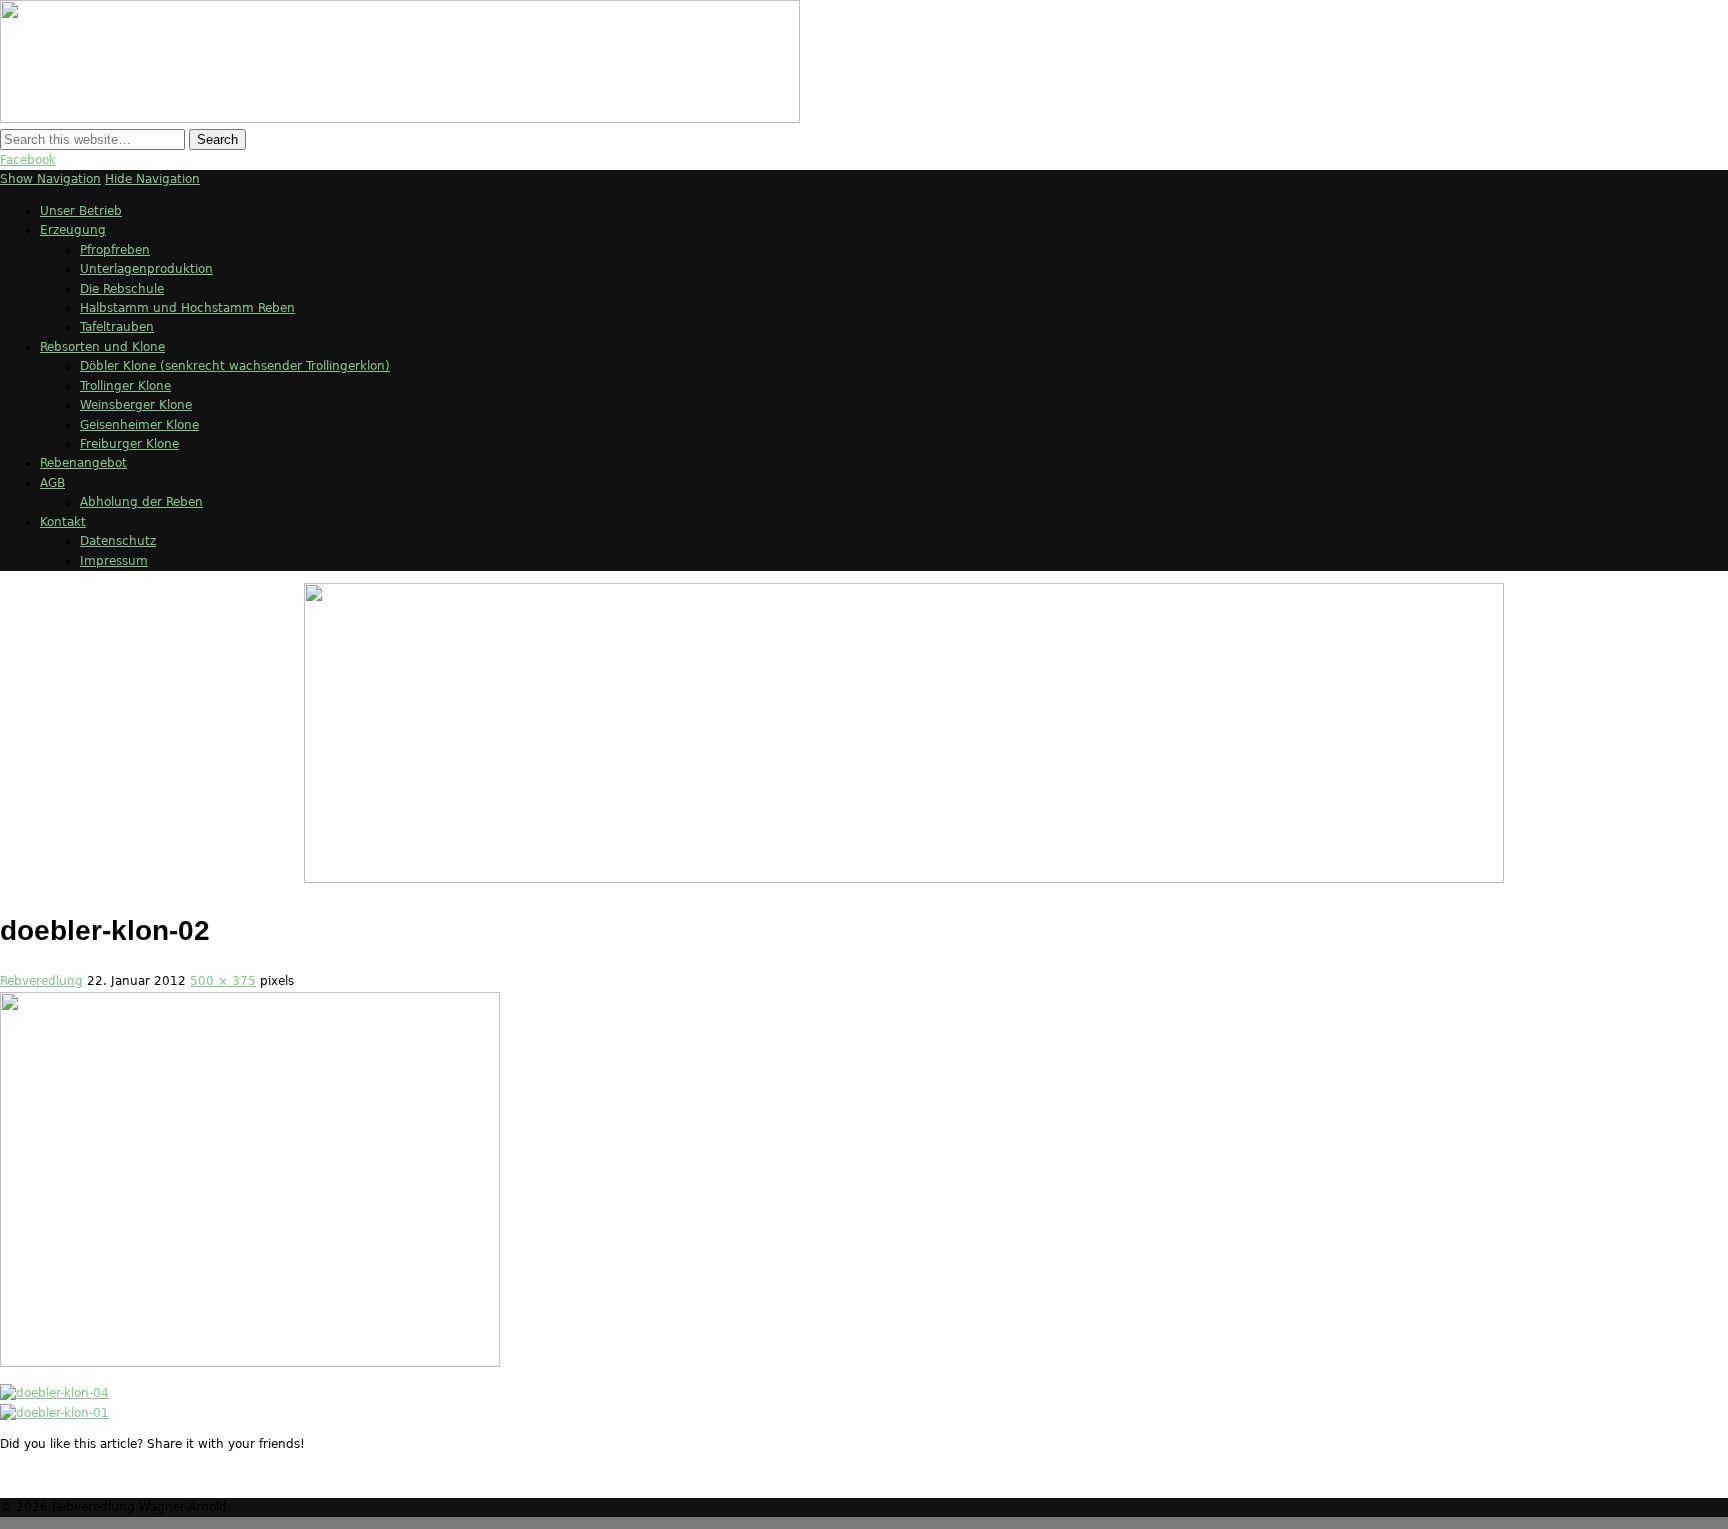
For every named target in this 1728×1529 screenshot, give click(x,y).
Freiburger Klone (129, 444)
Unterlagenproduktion (146, 269)
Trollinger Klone (125, 386)
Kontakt (63, 522)
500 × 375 (223, 981)
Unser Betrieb (81, 211)
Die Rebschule (122, 289)
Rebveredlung (41, 981)
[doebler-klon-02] (250, 1362)
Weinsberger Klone (136, 405)
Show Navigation (50, 179)
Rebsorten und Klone (102, 347)
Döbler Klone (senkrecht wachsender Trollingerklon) (235, 366)
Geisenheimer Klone (139, 425)
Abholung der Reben (141, 502)
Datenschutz (118, 541)
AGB (52, 483)
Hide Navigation (152, 179)
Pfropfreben (115, 250)
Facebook (28, 160)
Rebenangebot (83, 463)
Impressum (114, 561)
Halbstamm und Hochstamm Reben (187, 308)
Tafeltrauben (117, 327)
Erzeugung (73, 230)
